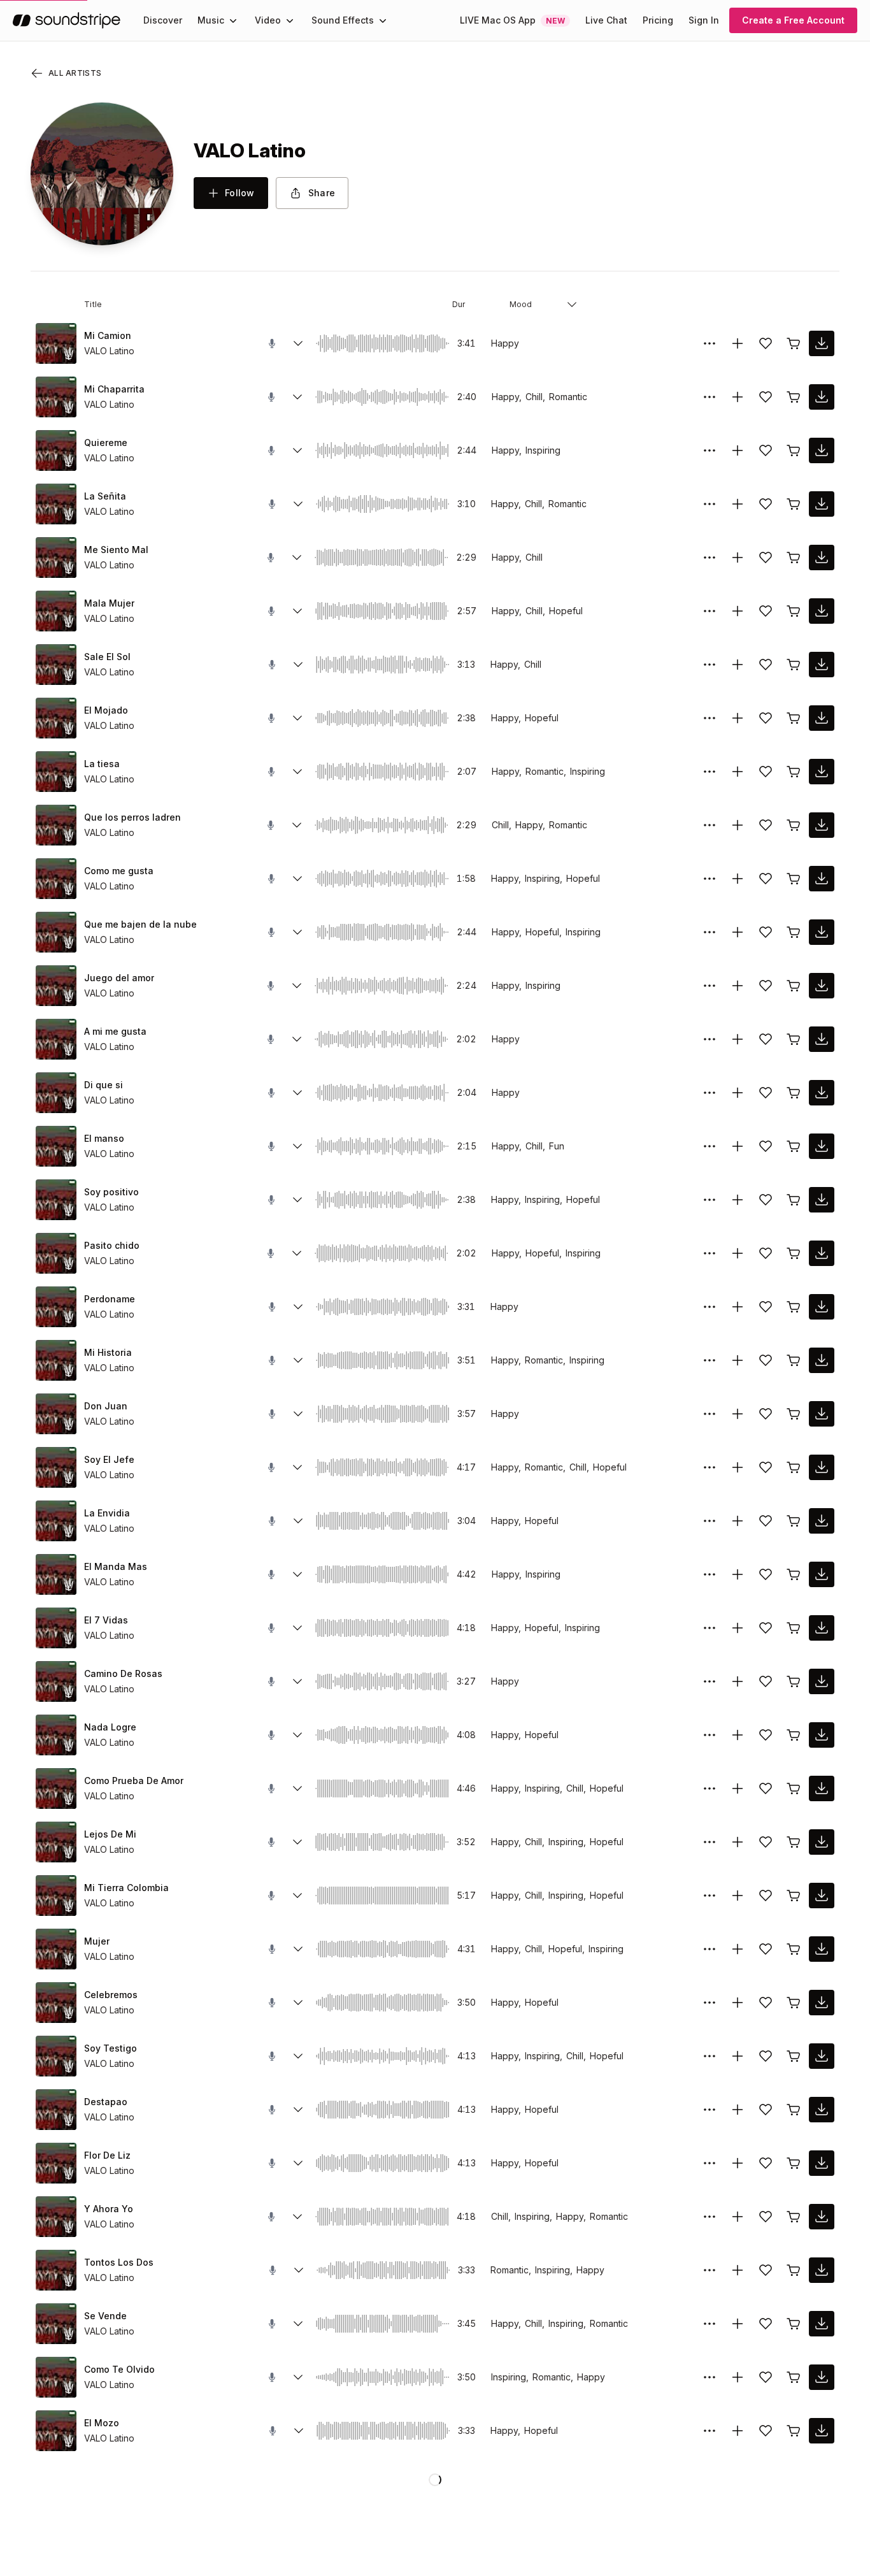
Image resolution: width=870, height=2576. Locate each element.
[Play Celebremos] (56, 2003)
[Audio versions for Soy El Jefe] (297, 1467)
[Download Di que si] (822, 1093)
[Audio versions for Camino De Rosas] (297, 1681)
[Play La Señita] (56, 504)
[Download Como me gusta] (822, 879)
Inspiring (543, 450)
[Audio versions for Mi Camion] (298, 343)
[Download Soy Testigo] (822, 2056)
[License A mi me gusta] (794, 1039)
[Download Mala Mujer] (822, 611)
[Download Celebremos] (822, 2003)
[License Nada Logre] (794, 1735)
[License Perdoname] (794, 1307)
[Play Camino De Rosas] (56, 1681)
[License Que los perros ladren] (794, 825)
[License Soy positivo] (794, 1200)
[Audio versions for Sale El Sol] (298, 665)
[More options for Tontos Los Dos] (710, 2270)
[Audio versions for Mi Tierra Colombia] (297, 1896)
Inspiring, (544, 878)
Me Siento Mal (116, 550)
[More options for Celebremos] (710, 2003)
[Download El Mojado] (822, 718)
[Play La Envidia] (56, 1521)
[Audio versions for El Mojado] (297, 718)
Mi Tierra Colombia (126, 1888)
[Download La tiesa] (822, 772)
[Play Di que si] (56, 1093)
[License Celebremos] (794, 2003)
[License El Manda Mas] (794, 1574)
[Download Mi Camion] (822, 343)
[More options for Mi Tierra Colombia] (710, 1896)
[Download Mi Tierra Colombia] (822, 1896)
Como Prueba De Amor (134, 1781)
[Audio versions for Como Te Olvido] (298, 2377)
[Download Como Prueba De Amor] (822, 1788)
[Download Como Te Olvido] (822, 2377)
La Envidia (107, 1513)
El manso (104, 1138)
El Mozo (102, 2423)
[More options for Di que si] (710, 1093)
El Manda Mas (116, 1566)
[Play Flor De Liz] (56, 2163)
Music (211, 20)
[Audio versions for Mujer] (298, 1949)
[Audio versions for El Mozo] (299, 2431)
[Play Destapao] (56, 2110)
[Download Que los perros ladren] (822, 825)
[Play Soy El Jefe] (56, 1467)
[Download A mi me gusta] (822, 1039)
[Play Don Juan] (56, 1414)
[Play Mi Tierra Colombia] (56, 1896)
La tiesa (102, 764)
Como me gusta (119, 871)
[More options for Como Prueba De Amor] (710, 1788)
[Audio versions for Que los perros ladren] (297, 825)
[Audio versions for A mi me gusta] (297, 1039)
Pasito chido (112, 1245)
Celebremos (111, 1995)
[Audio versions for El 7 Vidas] (297, 1628)
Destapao (106, 2102)
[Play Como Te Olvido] (56, 2377)
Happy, (507, 397)
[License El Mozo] (794, 2431)
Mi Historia (108, 1352)
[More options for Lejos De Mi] (710, 1842)
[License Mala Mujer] (794, 611)
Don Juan (106, 1406)
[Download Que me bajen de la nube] (822, 932)
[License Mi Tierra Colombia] (794, 1896)
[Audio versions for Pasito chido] (297, 1253)
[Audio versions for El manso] (297, 1146)
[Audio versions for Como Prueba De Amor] (297, 1788)
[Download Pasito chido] (822, 1253)
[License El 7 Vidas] (794, 1628)
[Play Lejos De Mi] (56, 1842)
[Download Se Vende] (822, 2324)
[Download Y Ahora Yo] (822, 2217)
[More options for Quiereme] (710, 450)
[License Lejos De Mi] (794, 1842)
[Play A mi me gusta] (56, 1039)
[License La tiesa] (794, 772)
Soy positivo (111, 1192)
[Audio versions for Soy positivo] (297, 1200)
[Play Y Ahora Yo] (56, 2217)
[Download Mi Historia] (822, 1360)
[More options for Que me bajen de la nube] (710, 932)
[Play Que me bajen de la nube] (56, 932)
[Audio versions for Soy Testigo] (298, 2056)
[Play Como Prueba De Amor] (56, 1788)
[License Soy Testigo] (794, 2056)
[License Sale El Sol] (794, 665)
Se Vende (105, 2316)
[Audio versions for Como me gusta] (297, 879)
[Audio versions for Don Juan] (298, 1414)
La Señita (105, 496)
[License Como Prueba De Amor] (794, 1788)
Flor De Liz (107, 2155)
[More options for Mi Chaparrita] (710, 397)
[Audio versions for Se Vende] (298, 2324)
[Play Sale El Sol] (56, 665)
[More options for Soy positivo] (710, 1200)
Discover (163, 20)
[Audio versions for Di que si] (297, 1093)
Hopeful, (544, 932)
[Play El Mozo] (56, 2431)
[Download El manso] (822, 1146)
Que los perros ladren (132, 817)
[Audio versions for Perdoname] (298, 1307)
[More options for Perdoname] (710, 1307)
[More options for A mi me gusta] (710, 1039)
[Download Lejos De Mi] (822, 1842)
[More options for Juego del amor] (710, 986)
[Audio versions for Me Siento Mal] (297, 558)
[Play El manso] (56, 1146)
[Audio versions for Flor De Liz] (298, 2163)
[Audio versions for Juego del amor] (297, 986)
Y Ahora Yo (109, 2209)
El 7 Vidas (106, 1620)
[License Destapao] (794, 2110)
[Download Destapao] (822, 2110)
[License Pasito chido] (794, 1253)
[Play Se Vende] (56, 2324)
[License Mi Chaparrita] (794, 397)
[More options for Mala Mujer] (710, 611)
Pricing (658, 20)
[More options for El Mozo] (710, 2431)
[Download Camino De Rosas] (822, 1681)
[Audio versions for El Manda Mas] (297, 1574)
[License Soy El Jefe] (794, 1467)
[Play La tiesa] (56, 772)
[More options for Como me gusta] (710, 879)
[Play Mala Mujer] (56, 611)
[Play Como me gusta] (56, 879)
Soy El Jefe (109, 1459)
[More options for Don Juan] (710, 1414)
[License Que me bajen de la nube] (794, 932)
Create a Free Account (793, 20)
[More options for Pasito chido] (710, 1253)
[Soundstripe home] (67, 20)
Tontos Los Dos (119, 2262)
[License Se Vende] (794, 2324)
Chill (534, 557)
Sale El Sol (107, 657)
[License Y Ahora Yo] (794, 2217)
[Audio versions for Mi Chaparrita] (297, 397)
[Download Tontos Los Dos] (822, 2270)
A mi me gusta (115, 1031)
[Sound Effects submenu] (383, 20)
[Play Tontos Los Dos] (56, 2270)
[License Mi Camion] (794, 343)
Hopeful (566, 611)
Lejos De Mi (110, 1834)
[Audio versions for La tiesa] (297, 772)
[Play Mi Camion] (56, 343)
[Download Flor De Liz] (822, 2163)
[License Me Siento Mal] (794, 558)
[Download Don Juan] (822, 1414)
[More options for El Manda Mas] (710, 1574)
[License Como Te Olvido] (794, 2377)
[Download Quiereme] (822, 450)
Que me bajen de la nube (140, 924)
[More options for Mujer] (710, 1949)
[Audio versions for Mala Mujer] (297, 611)
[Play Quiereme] (56, 450)
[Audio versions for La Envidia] (298, 1521)
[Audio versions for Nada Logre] (297, 1735)
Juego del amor (119, 978)
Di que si (103, 1085)
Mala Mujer (109, 603)
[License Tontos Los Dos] (794, 2270)
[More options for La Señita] (710, 504)
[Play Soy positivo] (56, 1200)
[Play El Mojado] (56, 718)
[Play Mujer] (56, 1949)
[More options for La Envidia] (710, 1521)
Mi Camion (108, 335)
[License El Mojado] (794, 718)
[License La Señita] (794, 504)
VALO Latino (109, 351)
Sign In (704, 20)
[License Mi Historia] (794, 1360)
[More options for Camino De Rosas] (710, 1681)
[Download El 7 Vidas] (822, 1628)
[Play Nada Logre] (56, 1735)
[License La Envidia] (794, 1521)
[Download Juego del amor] (822, 986)
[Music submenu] (233, 20)
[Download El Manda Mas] (822, 1574)
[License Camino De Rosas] (794, 1681)
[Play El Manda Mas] (56, 1574)
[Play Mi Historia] (56, 1360)
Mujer (97, 1941)
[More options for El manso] (710, 1146)
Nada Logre (110, 1727)
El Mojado (106, 710)
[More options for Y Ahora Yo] (710, 2217)
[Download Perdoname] (822, 1307)
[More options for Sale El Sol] (710, 665)
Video (268, 20)
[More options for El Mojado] (710, 718)
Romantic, (546, 771)
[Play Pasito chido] (56, 1253)
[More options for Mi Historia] (710, 1360)
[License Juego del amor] (794, 986)
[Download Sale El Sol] (822, 665)
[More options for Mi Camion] (710, 343)
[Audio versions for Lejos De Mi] (297, 1842)
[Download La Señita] (822, 504)
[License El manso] (794, 1146)
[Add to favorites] (766, 343)
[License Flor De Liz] (794, 2163)
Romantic (568, 397)
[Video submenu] (290, 20)
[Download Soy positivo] (822, 1200)
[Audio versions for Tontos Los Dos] (299, 2270)
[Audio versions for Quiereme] (297, 450)
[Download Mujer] (822, 1949)
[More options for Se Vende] (710, 2324)
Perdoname (110, 1299)
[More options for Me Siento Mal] (710, 558)
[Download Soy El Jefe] (822, 1467)
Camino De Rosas (123, 1673)
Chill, (535, 397)
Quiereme (106, 443)
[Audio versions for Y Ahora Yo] (297, 2217)
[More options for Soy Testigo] (710, 2056)
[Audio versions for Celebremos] (298, 2003)
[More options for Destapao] (710, 2110)
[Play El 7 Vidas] (56, 1628)
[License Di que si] (794, 1093)
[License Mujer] (794, 1949)
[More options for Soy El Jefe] (710, 1467)
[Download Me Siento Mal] (822, 558)
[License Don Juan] (794, 1414)
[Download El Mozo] (822, 2431)
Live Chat (606, 20)
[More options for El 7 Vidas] (710, 1628)
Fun (557, 1146)
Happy (505, 343)
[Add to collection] (738, 343)
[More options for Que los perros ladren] (710, 825)
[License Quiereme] (794, 450)
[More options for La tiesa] (710, 772)
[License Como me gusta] (794, 879)
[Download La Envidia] (822, 1521)
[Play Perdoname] (56, 1307)
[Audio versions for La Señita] (298, 504)
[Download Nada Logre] (822, 1735)
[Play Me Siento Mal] (56, 558)
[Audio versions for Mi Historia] (298, 1360)
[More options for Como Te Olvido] (710, 2377)
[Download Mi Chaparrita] (822, 397)
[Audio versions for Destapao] (298, 2110)
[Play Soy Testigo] (56, 2056)
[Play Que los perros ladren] (56, 825)
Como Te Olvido (119, 2369)
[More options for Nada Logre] (710, 1735)
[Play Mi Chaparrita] (56, 397)
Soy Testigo (111, 2048)
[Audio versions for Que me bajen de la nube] (297, 932)
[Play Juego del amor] (56, 986)
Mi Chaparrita (114, 389)
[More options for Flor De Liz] (710, 2163)
